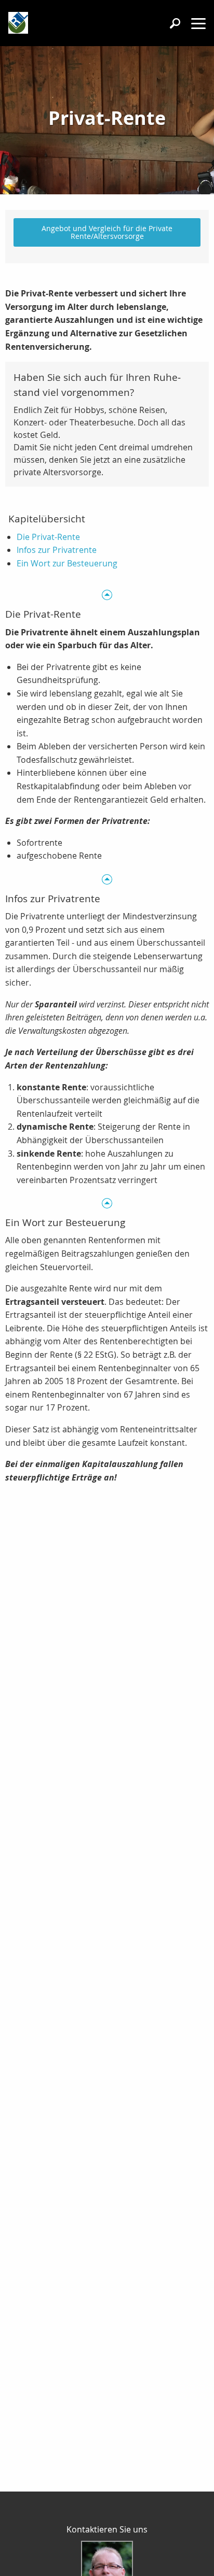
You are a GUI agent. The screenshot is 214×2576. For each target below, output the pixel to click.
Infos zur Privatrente (57, 550)
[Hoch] (107, 595)
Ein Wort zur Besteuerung (67, 563)
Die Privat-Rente (48, 537)
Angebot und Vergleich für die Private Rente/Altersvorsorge (107, 232)
